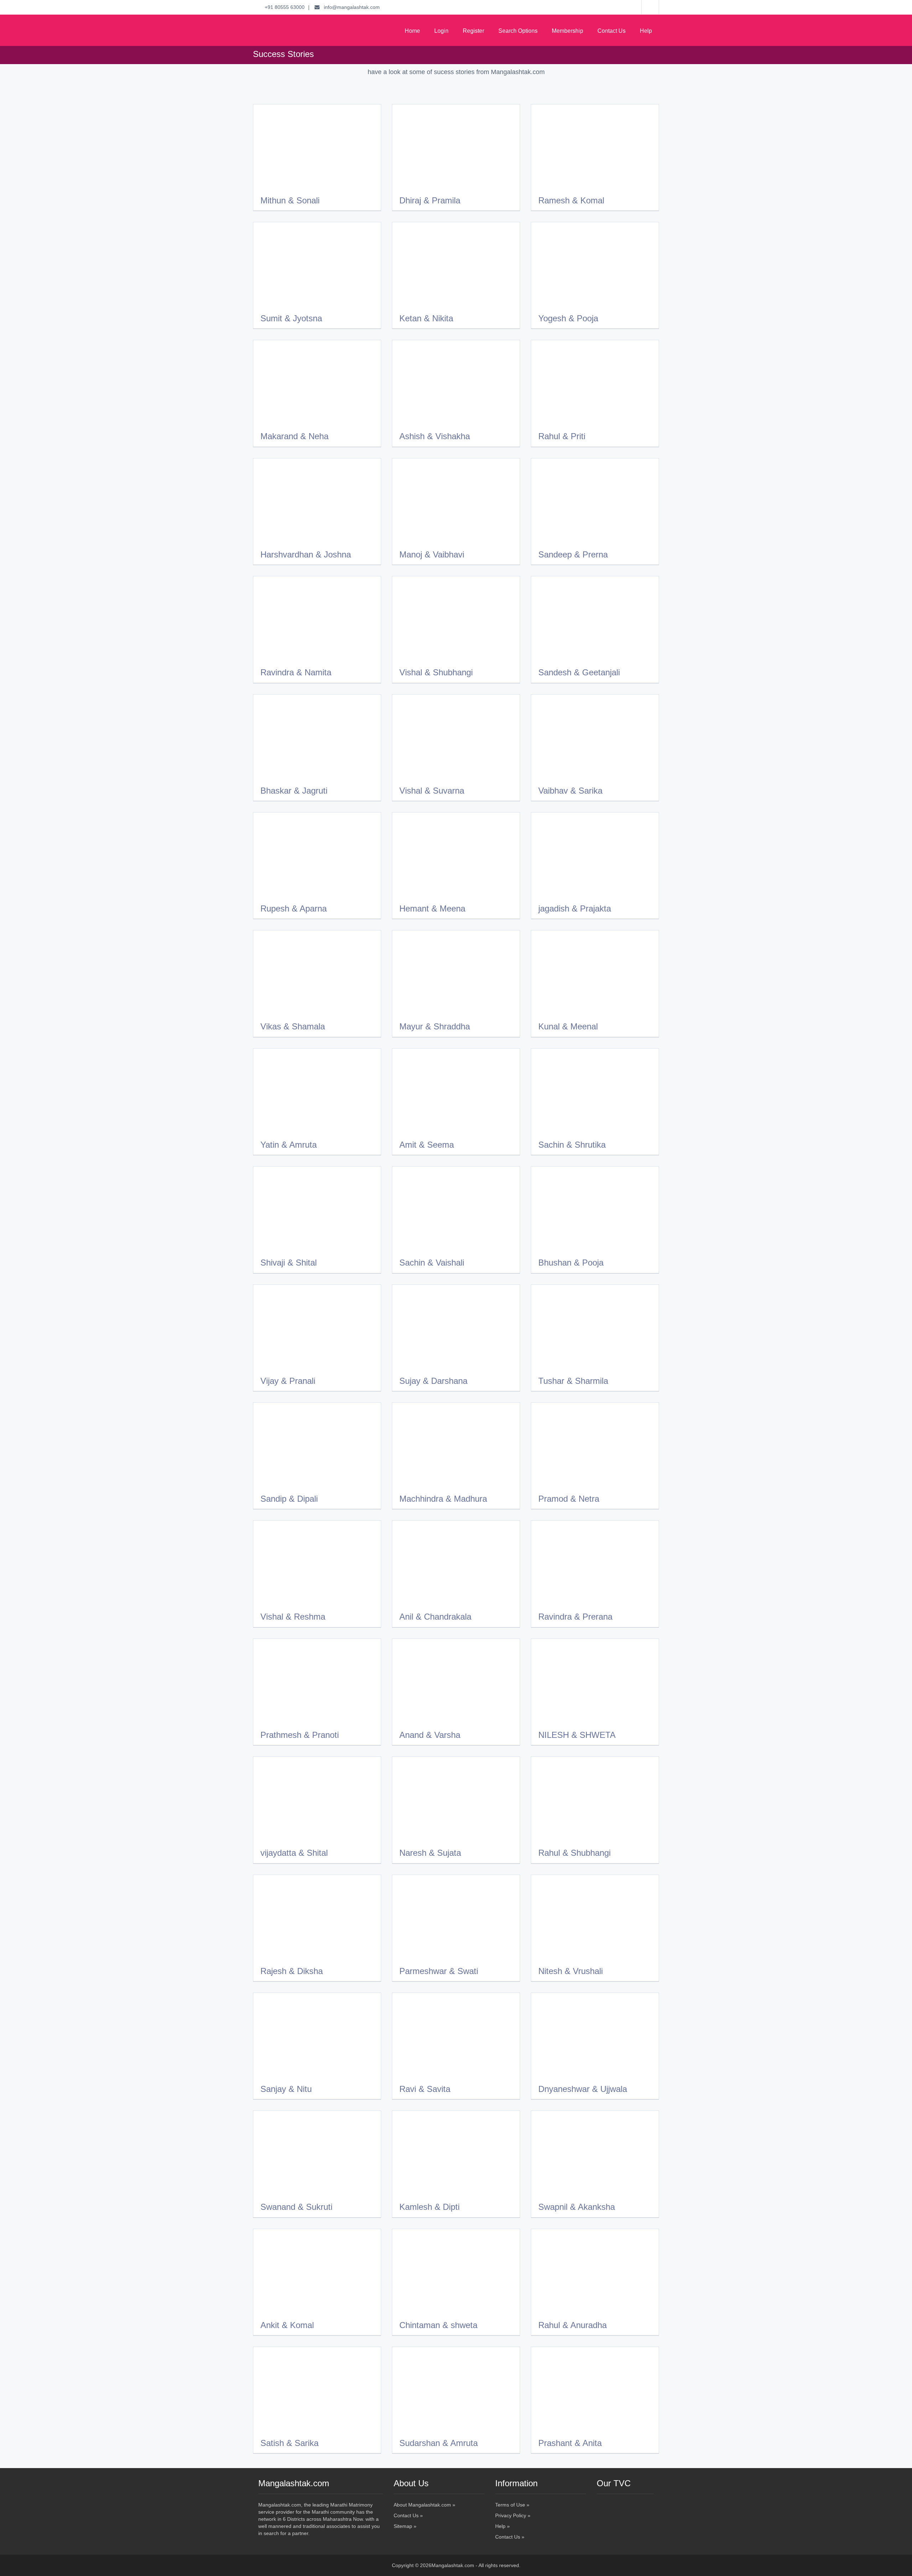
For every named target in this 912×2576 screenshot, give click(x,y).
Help (646, 31)
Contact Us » (408, 2515)
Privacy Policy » (513, 2515)
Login (441, 31)
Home (412, 31)
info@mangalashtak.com (350, 7)
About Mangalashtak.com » (424, 2505)
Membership (568, 31)
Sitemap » (405, 2526)
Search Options (518, 31)
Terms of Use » (512, 2505)
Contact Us (612, 31)
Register (473, 31)
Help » (502, 2526)
